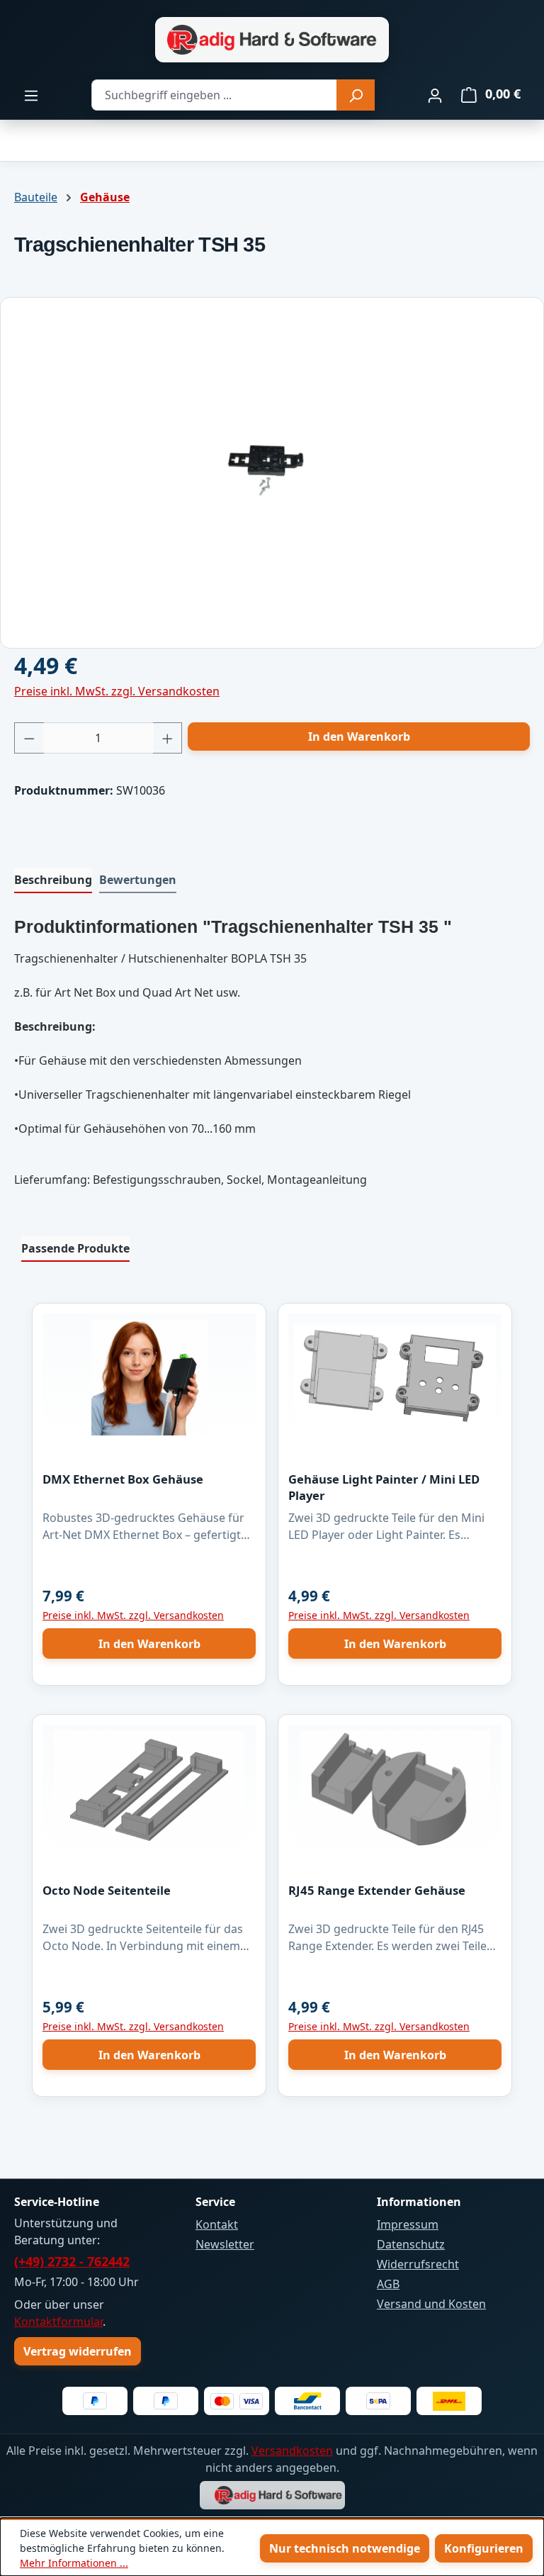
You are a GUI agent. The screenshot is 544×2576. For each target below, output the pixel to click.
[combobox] (214, 95)
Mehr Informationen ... (74, 2563)
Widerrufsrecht (418, 2264)
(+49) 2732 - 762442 (72, 2261)
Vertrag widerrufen (78, 2351)
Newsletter (225, 2244)
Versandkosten (292, 2451)
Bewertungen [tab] (138, 880)
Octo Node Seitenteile (107, 1890)
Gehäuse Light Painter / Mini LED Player (384, 1487)
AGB (388, 2284)
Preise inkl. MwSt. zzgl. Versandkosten (117, 691)
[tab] (53, 880)
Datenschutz (411, 2244)
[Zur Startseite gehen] (272, 40)
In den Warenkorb (359, 737)
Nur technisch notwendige (345, 2548)
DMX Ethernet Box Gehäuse (123, 1479)
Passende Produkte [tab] (75, 1248)
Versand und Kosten (431, 2304)
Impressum (408, 2224)
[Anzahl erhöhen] (168, 738)
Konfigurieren (484, 2548)
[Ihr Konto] (435, 95)
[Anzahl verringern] (29, 738)
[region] (272, 467)
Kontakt (217, 2224)
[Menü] (31, 95)
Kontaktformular (58, 2322)
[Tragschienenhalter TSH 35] (272, 467)
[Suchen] (356, 95)
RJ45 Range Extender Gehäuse (377, 1890)
